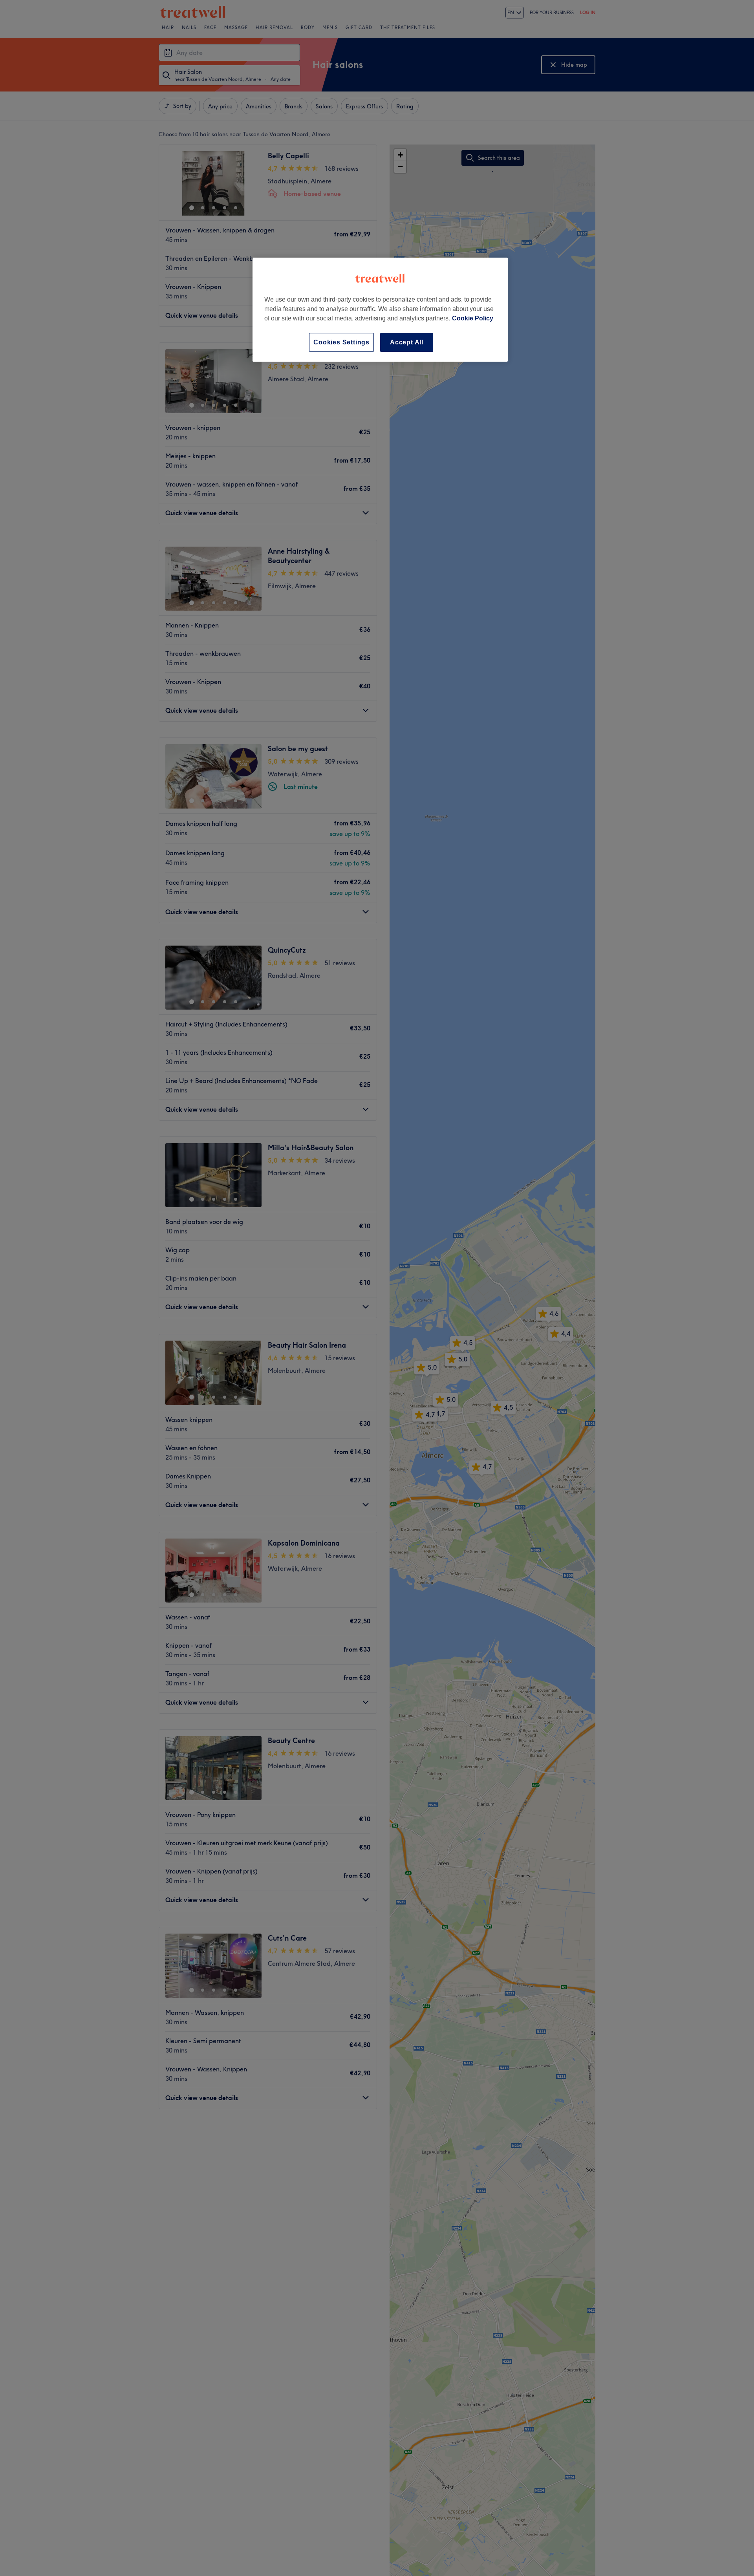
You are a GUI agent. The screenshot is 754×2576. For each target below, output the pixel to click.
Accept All (407, 342)
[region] (380, 310)
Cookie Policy (473, 318)
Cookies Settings (341, 342)
